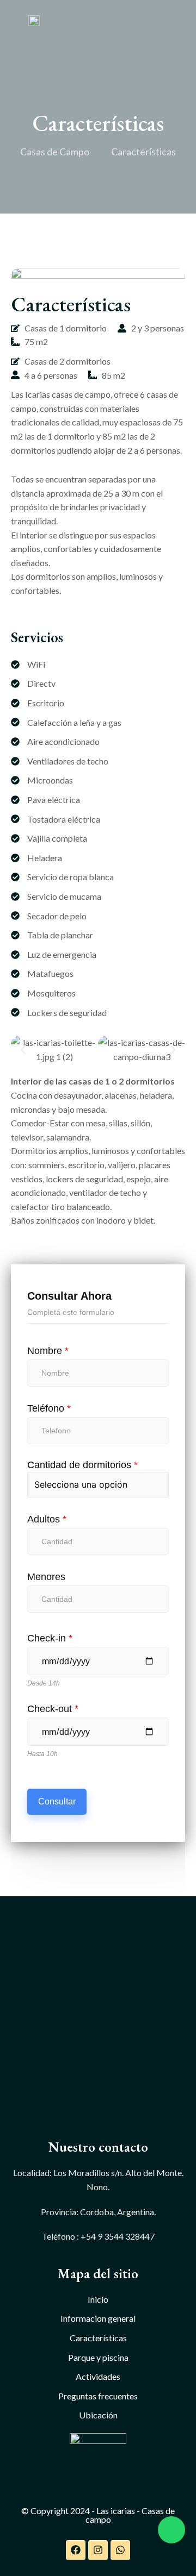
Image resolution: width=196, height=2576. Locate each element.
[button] (23, 1049)
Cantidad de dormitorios (82, 1465)
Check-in (50, 1638)
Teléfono (49, 1408)
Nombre (48, 1351)
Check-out (53, 1709)
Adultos (47, 1519)
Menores (46, 1577)
